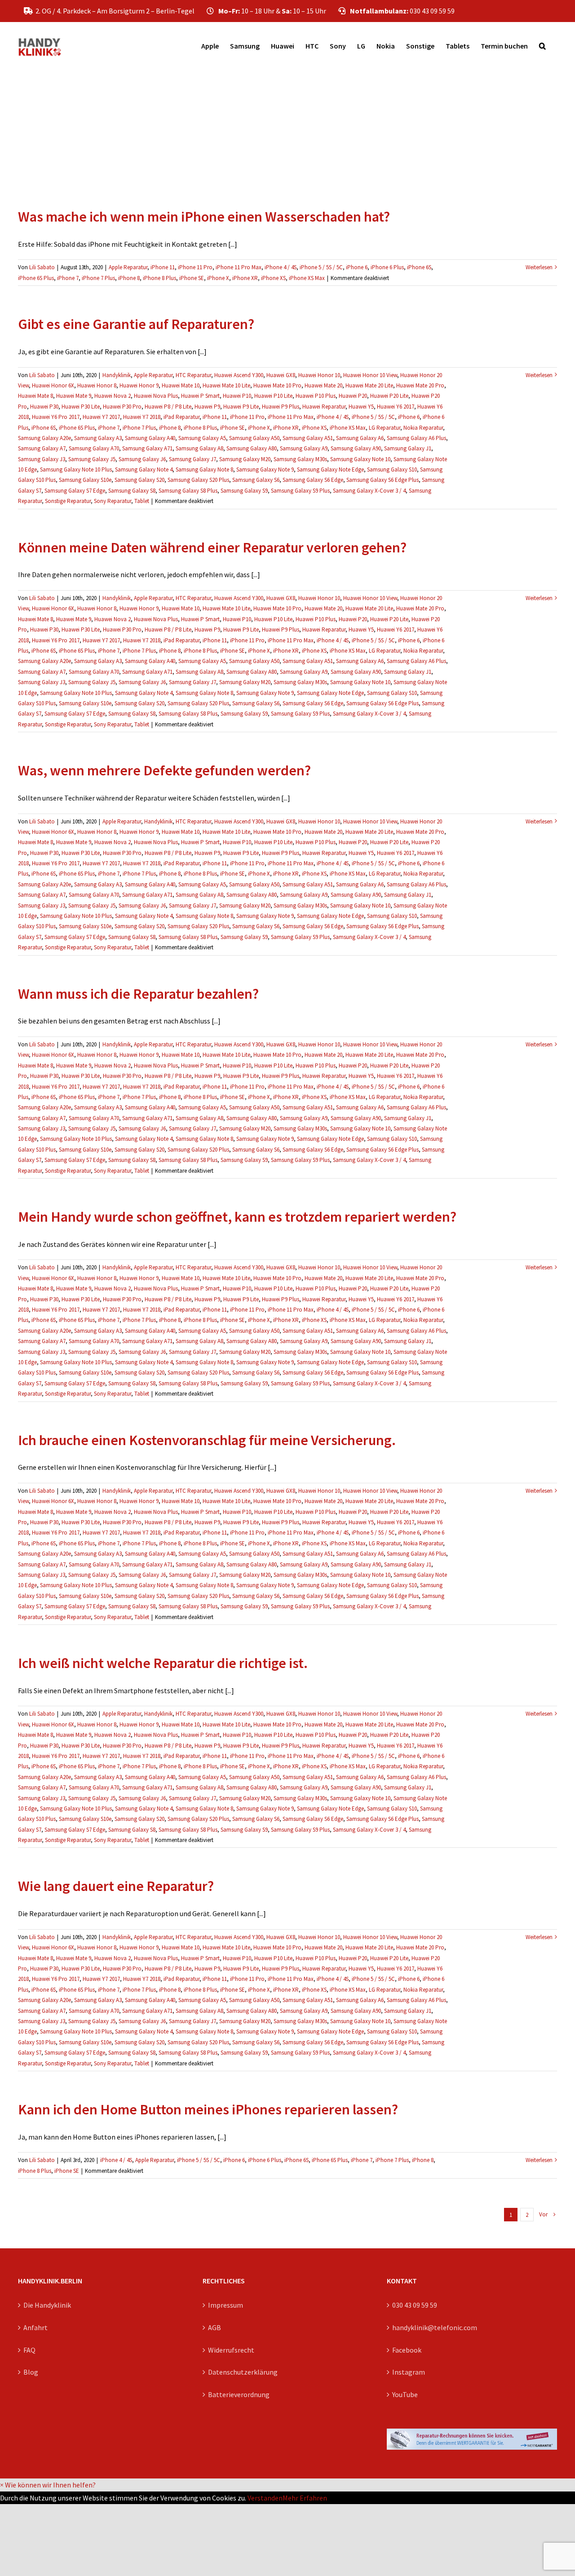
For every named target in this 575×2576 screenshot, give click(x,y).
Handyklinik (117, 375)
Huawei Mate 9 (74, 396)
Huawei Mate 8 (35, 396)
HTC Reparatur (193, 375)
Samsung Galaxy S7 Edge (75, 491)
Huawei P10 (237, 396)
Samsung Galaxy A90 (356, 448)
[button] (542, 46)
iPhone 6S (419, 267)
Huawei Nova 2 (113, 396)
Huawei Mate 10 (181, 385)
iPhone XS (273, 278)
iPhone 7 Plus (98, 278)
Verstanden (265, 2498)
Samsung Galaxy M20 (245, 459)
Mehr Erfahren (305, 2498)
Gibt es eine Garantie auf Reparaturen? (136, 324)
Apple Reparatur (128, 267)
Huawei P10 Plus (316, 396)
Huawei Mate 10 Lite (226, 385)
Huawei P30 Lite (81, 407)
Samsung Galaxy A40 (150, 438)
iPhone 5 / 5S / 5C (321, 267)
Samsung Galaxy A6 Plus (416, 438)
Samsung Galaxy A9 (304, 448)
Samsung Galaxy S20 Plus (198, 480)
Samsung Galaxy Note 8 (204, 469)
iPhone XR (245, 278)
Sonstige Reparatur (68, 501)
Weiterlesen (539, 267)
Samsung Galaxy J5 (92, 459)
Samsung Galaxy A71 (147, 448)
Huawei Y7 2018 (142, 417)
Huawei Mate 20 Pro (420, 385)
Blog (31, 2372)
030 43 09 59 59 (415, 2305)
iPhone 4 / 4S (281, 267)
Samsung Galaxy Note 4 (144, 469)
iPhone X (218, 278)
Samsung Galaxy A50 (254, 438)
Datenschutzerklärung (243, 2372)
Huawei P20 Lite (389, 396)
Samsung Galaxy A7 (42, 448)
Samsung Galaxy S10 (392, 469)
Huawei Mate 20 (323, 385)
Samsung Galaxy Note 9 (265, 469)
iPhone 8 (129, 278)
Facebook (407, 2350)
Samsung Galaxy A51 (308, 438)
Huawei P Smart (200, 396)
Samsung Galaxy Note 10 (360, 459)
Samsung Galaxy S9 (244, 491)
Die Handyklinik (47, 2305)
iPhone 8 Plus (159, 278)
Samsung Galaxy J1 (408, 448)
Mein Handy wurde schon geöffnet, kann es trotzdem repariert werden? (237, 1217)
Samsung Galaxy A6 (360, 438)
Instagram (409, 2372)
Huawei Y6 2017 (396, 407)
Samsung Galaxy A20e (44, 438)
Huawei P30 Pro (122, 407)
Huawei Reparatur (324, 407)
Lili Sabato (42, 267)
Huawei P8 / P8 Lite (168, 407)
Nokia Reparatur (423, 428)
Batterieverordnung (239, 2394)
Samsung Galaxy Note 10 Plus (76, 469)
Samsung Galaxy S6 (256, 480)
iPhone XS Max (307, 278)
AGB (215, 2327)
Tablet (142, 501)
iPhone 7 (68, 278)
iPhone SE (192, 278)
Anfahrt (35, 2327)
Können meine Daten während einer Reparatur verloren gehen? (212, 547)
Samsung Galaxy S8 (132, 491)
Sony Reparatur (113, 501)
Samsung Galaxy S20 (139, 480)
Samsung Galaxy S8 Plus (188, 491)
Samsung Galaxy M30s (300, 459)
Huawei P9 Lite (241, 407)
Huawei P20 (353, 396)
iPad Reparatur (181, 417)
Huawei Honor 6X (53, 385)
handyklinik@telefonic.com (435, 2327)
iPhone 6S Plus (36, 278)
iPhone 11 (163, 267)
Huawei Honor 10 (319, 375)
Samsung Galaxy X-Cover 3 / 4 (369, 491)
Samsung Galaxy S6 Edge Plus (383, 480)
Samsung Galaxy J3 (42, 459)
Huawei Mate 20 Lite (369, 385)
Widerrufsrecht (231, 2350)
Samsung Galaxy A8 (199, 448)
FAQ (29, 2350)
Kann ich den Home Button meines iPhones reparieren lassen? (208, 2109)
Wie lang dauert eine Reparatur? (116, 1886)
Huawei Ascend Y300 (239, 375)
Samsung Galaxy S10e (85, 480)
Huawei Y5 (361, 407)
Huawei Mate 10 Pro (277, 385)
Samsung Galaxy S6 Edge (313, 480)
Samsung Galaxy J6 (142, 459)
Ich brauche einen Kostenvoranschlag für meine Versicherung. (207, 1440)
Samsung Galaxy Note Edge (330, 469)
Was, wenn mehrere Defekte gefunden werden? (164, 770)
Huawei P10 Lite (273, 396)
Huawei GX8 (281, 375)
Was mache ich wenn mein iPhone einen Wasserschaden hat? (204, 217)
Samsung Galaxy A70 (94, 448)
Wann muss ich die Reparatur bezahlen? (138, 994)
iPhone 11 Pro (195, 267)
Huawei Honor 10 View (370, 375)
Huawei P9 (207, 407)
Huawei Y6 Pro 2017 (56, 417)
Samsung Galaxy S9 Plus (300, 491)
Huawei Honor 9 (139, 385)
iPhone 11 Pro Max (239, 267)
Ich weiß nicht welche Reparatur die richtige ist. (163, 1663)
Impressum (226, 2305)
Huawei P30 (44, 407)
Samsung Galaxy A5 (202, 438)
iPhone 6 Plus (387, 267)
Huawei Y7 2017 (101, 417)
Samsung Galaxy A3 (98, 438)
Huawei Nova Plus (156, 396)
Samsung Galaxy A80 (252, 448)
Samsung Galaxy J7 (192, 459)
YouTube (405, 2394)
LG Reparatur (385, 428)
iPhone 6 (357, 267)
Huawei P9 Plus (281, 407)
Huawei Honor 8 (97, 385)
